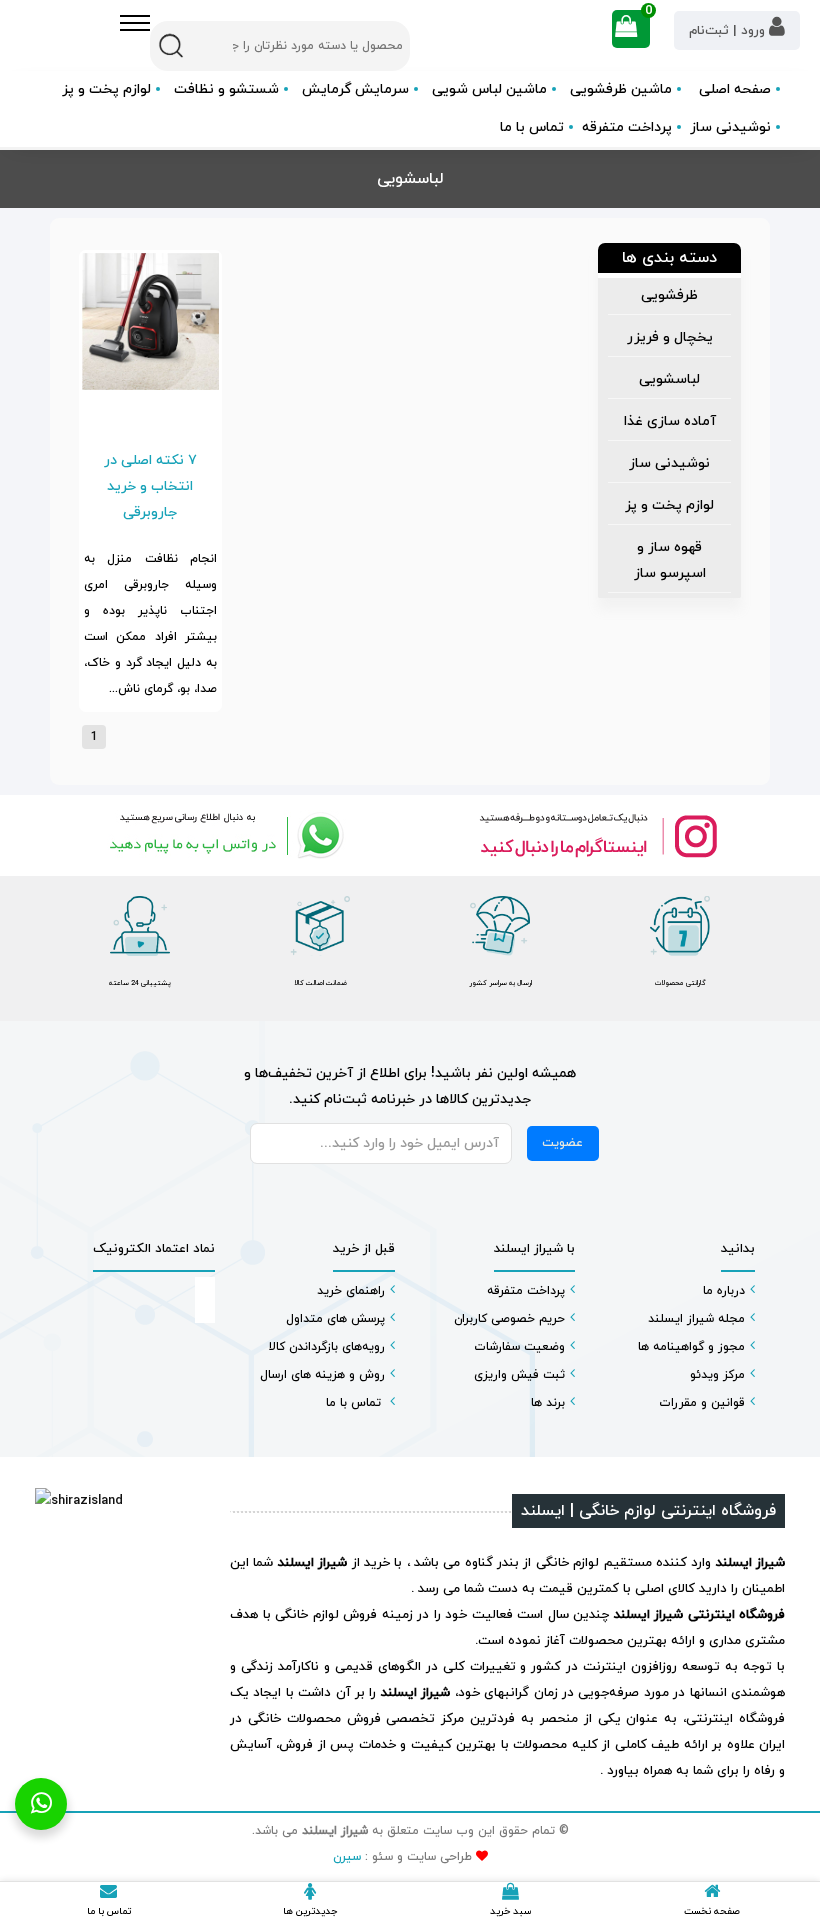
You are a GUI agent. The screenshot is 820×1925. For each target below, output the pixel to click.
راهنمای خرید (351, 1291)
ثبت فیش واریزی (519, 1375)
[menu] (669, 438)
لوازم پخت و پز (669, 505)
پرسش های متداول (335, 1319)
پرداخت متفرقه (627, 127)
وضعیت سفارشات (519, 1347)
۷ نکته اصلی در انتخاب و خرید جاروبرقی (150, 486)
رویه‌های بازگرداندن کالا (327, 1347)
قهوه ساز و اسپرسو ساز (670, 560)
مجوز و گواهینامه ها (691, 1347)
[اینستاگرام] (597, 835)
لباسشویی (669, 379)
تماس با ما (532, 127)
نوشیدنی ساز (669, 463)
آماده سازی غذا (670, 421)
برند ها (548, 1403)
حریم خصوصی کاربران (509, 1319)
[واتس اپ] (222, 835)
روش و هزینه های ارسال (322, 1375)
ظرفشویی (669, 295)
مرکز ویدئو (717, 1375)
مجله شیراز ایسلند (696, 1319)
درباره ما (724, 1291)
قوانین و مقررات (702, 1403)
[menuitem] (669, 296)
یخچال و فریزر (670, 337)
